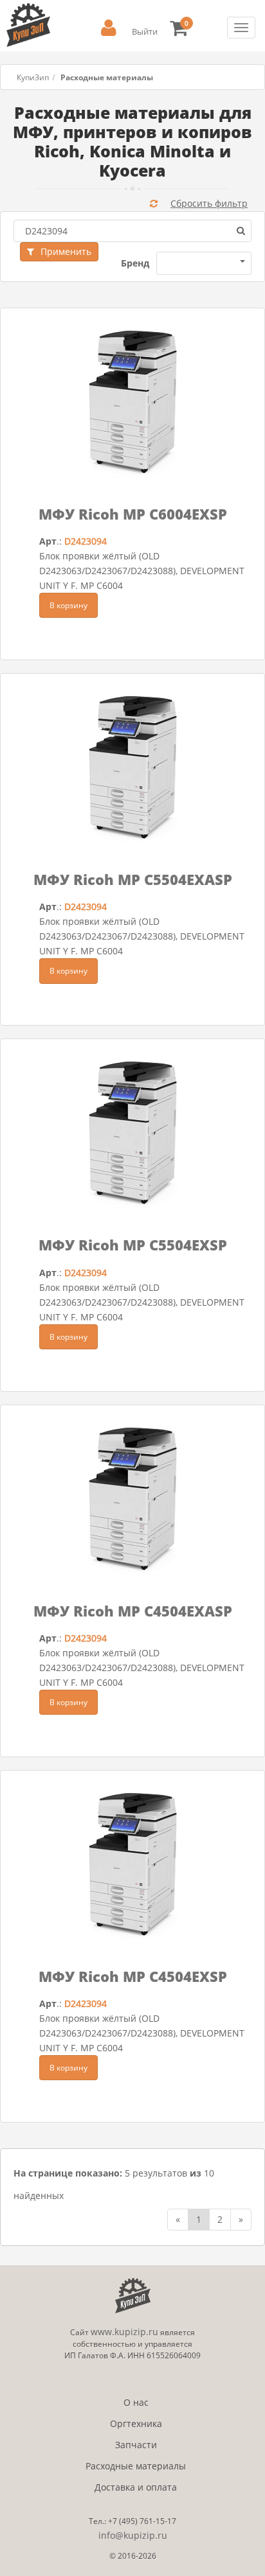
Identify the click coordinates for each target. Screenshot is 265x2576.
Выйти (145, 31)
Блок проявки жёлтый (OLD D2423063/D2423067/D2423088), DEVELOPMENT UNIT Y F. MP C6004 (142, 571)
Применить (66, 251)
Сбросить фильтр (209, 203)
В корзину (69, 605)
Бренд (135, 263)
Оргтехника (136, 2423)
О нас (136, 2402)
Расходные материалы (136, 2466)
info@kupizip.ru (133, 2535)
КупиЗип (33, 77)
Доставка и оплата (136, 2487)
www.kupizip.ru (124, 2332)
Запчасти (136, 2445)
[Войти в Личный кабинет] (109, 28)
